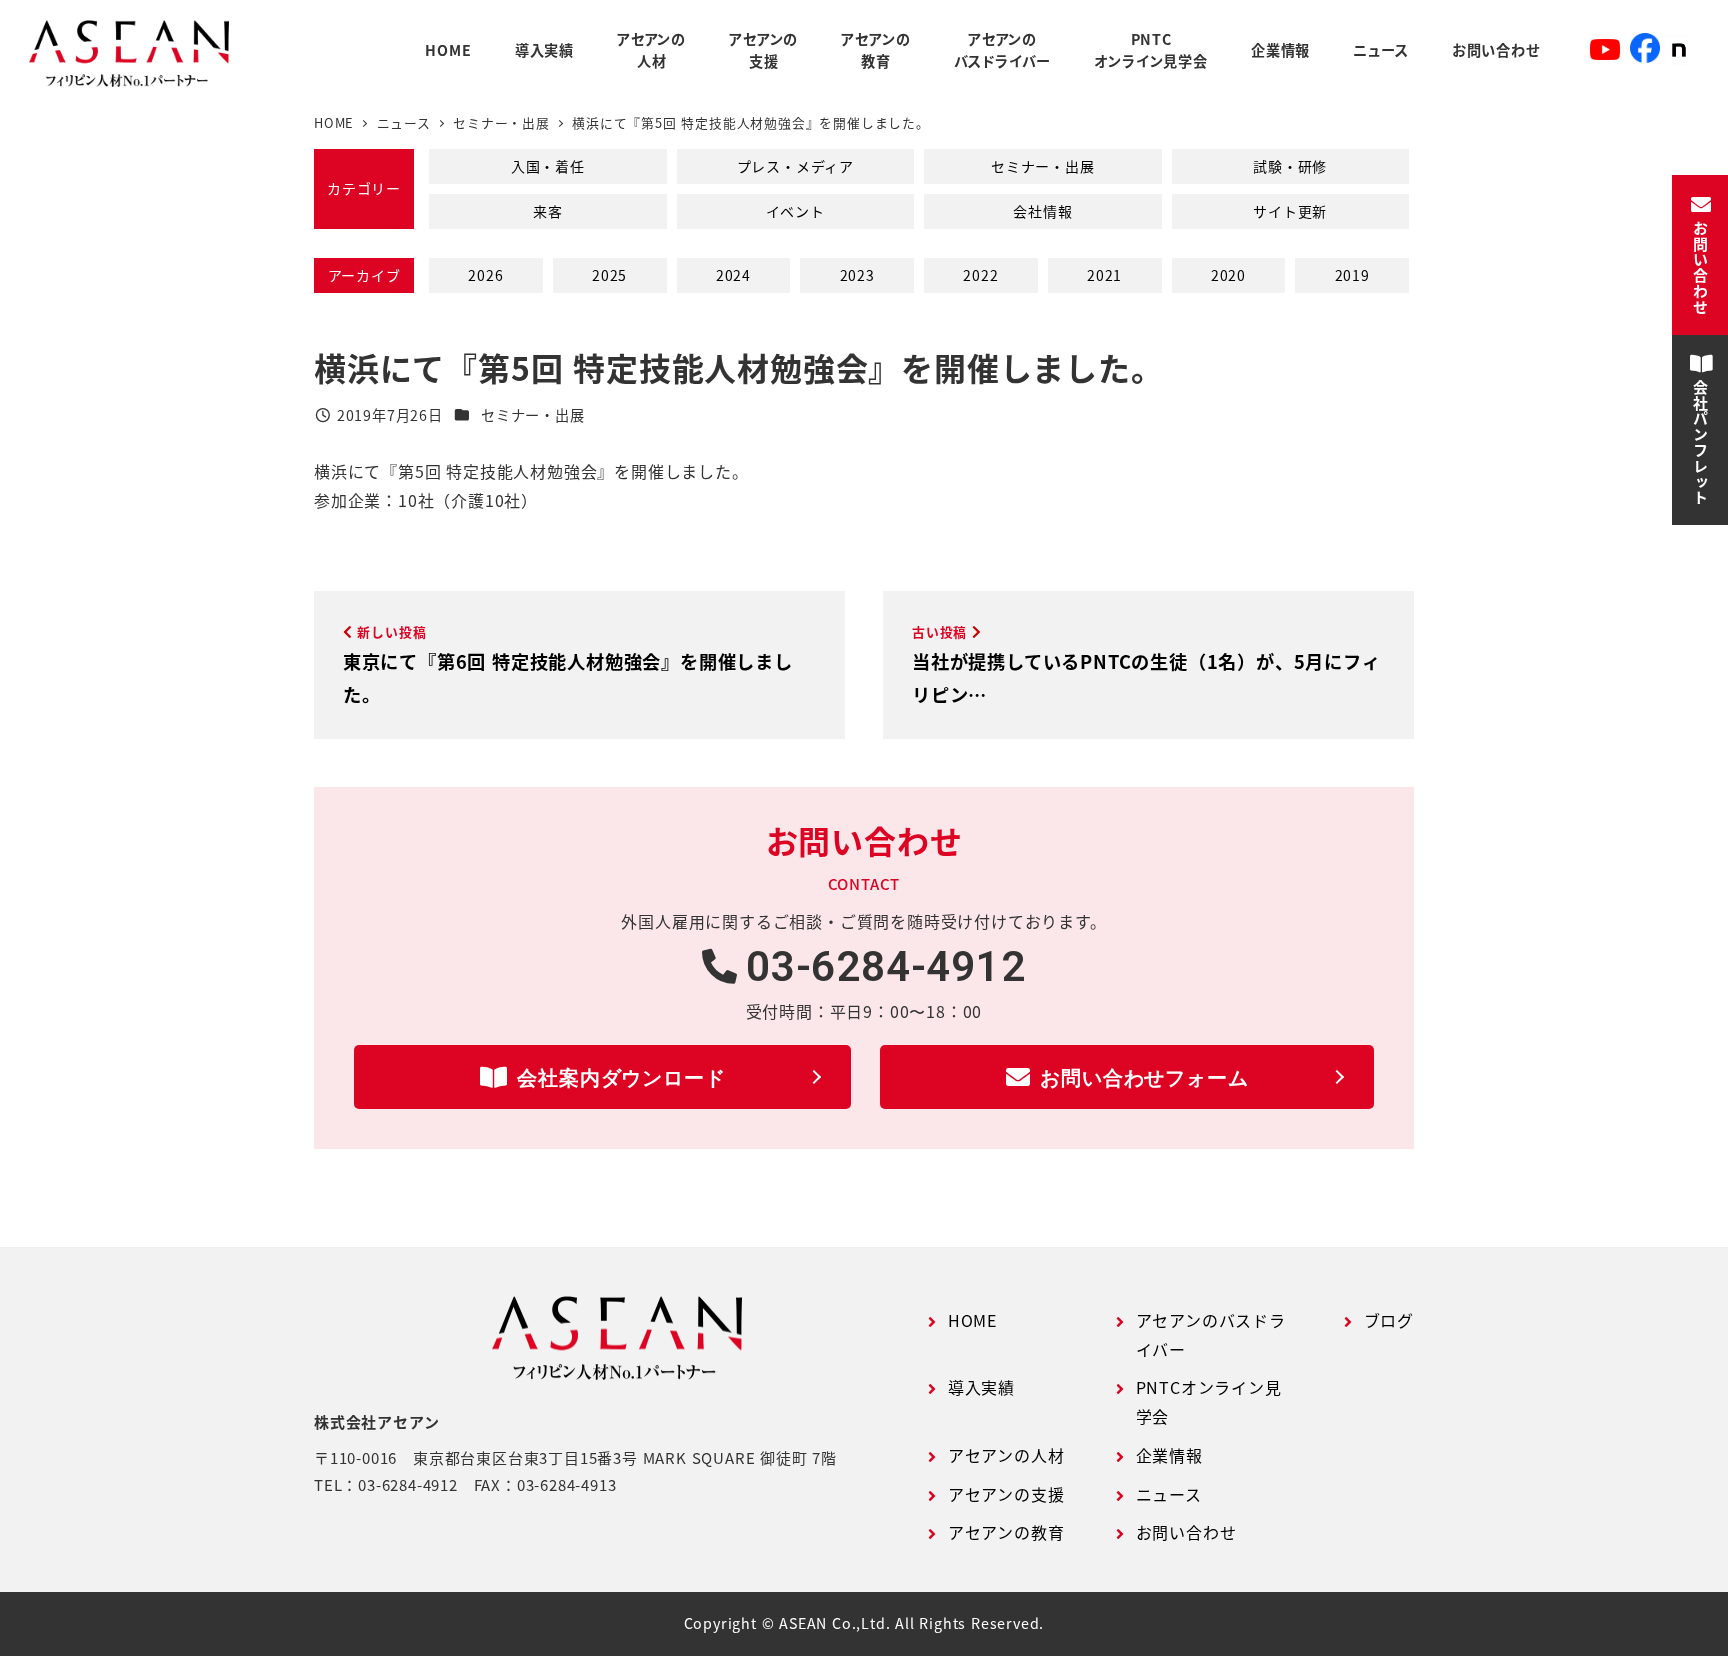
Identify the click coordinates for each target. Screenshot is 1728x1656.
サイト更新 (1290, 211)
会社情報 (1042, 211)
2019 (1352, 275)
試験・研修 (1290, 166)
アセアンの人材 (1006, 1455)
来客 (548, 211)
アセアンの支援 (1006, 1494)
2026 (485, 275)
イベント (795, 211)
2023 (857, 275)
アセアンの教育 (1006, 1532)
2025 (609, 275)
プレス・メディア (795, 166)
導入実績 (981, 1387)
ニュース (1169, 1494)
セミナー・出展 (1043, 166)
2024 (733, 275)
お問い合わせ (1186, 1532)
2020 (1228, 275)
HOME (972, 1320)
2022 (980, 275)
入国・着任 (548, 166)
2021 (1104, 275)
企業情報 (1169, 1455)
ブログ (1389, 1320)
